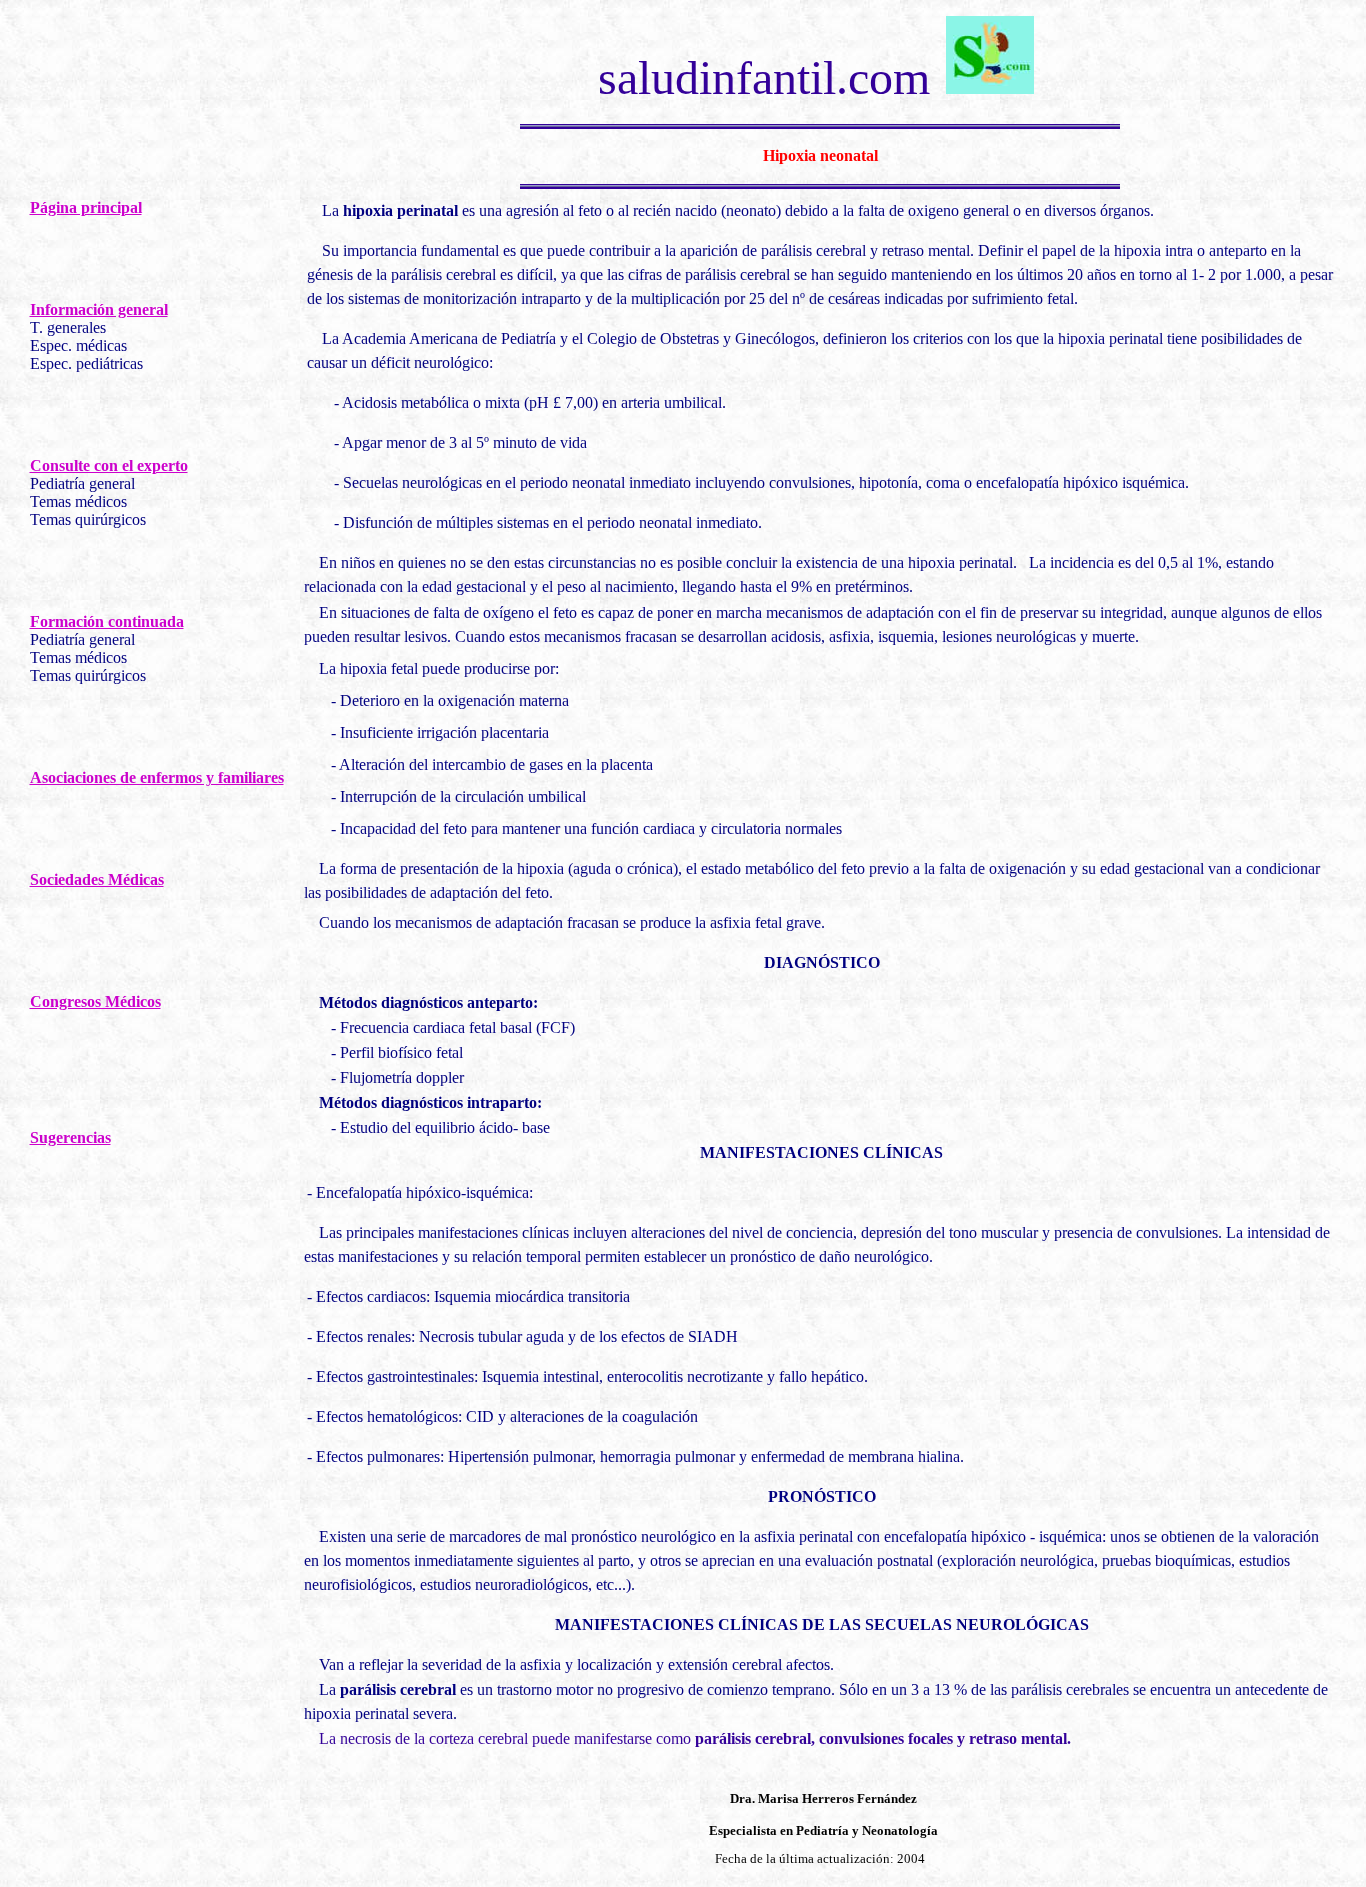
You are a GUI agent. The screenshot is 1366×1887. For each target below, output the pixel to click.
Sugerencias (70, 1137)
